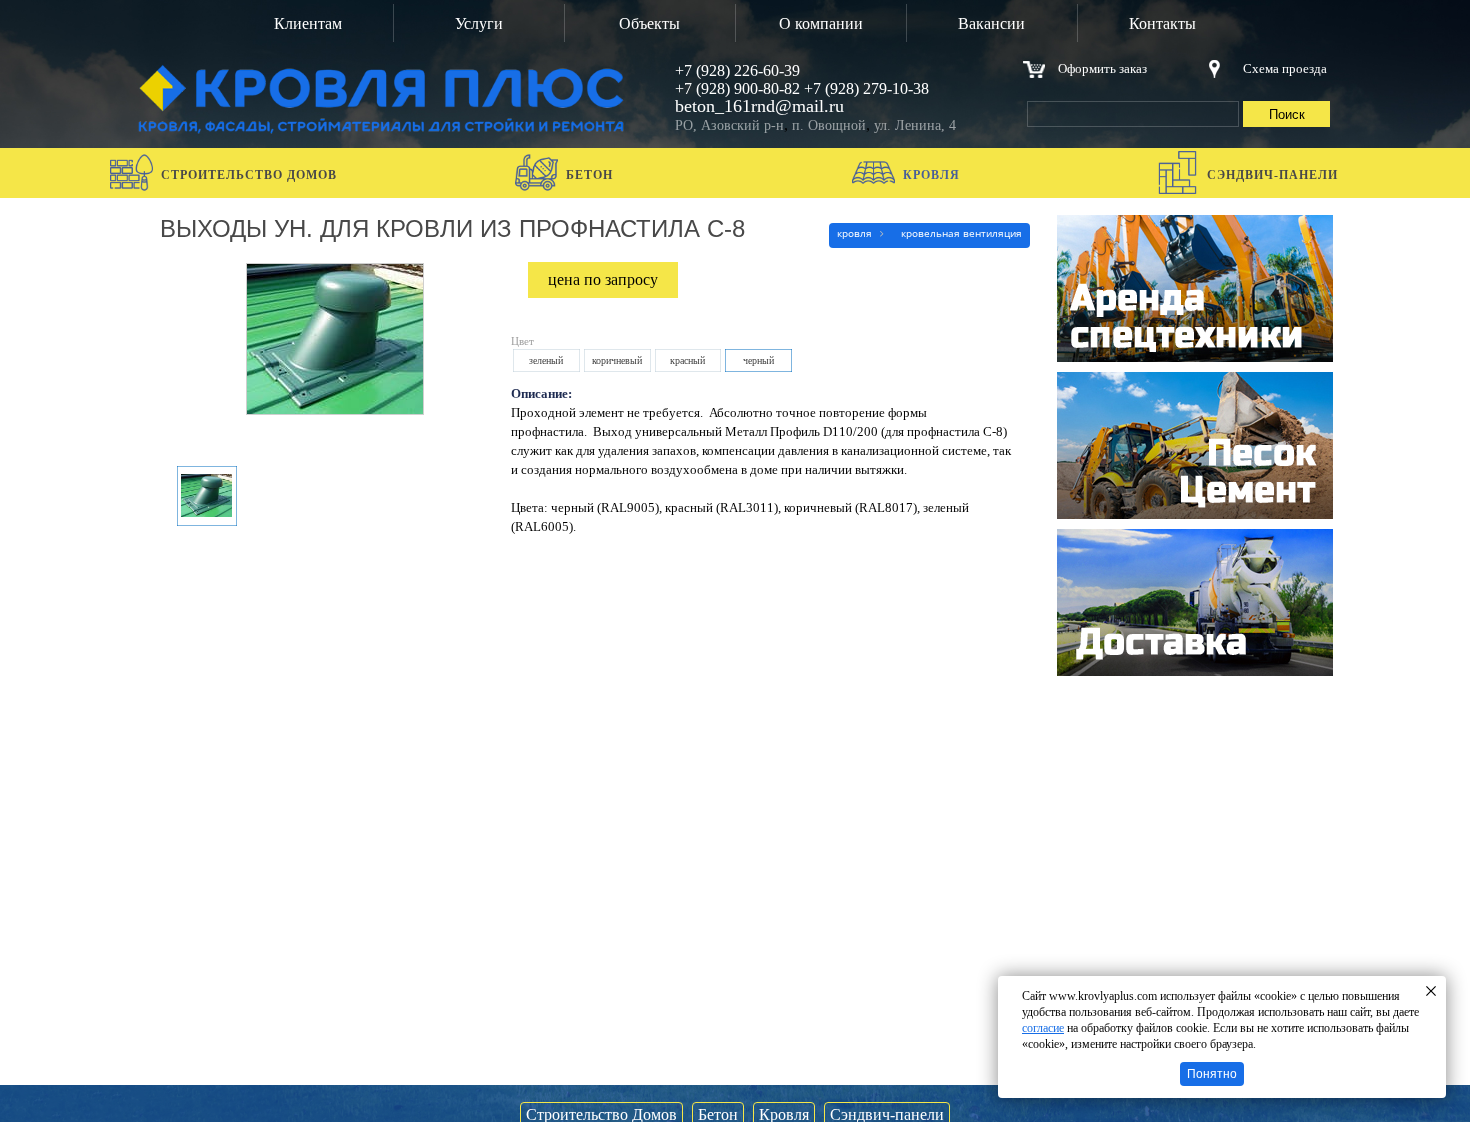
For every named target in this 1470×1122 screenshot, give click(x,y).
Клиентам (308, 23)
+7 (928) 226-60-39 (737, 70)
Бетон (589, 175)
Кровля (931, 175)
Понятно (1212, 1074)
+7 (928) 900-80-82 (737, 88)
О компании (821, 23)
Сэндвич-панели (1272, 175)
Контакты (1162, 23)
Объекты (649, 23)
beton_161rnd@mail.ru (759, 106)
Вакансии (991, 23)
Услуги (479, 23)
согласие (1043, 1028)
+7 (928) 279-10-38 (866, 88)
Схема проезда (1285, 68)
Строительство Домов (249, 175)
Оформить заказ (1102, 68)
